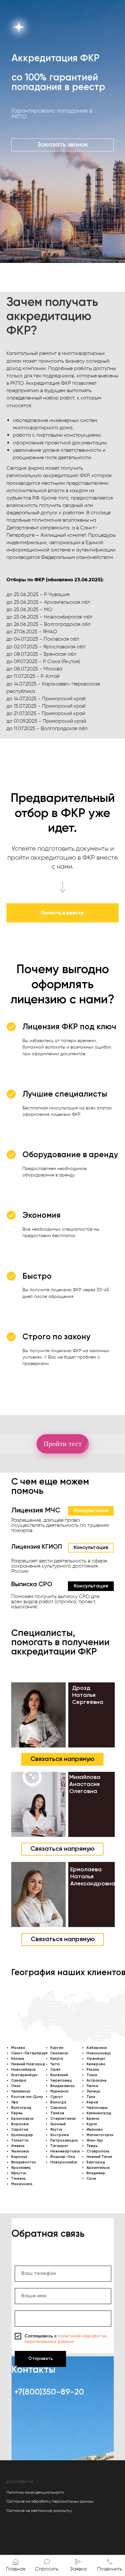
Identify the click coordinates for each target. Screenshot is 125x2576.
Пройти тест (63, 1444)
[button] (63, 145)
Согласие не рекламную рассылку (39, 2511)
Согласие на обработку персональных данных (50, 2501)
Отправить (41, 2359)
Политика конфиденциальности (35, 2492)
